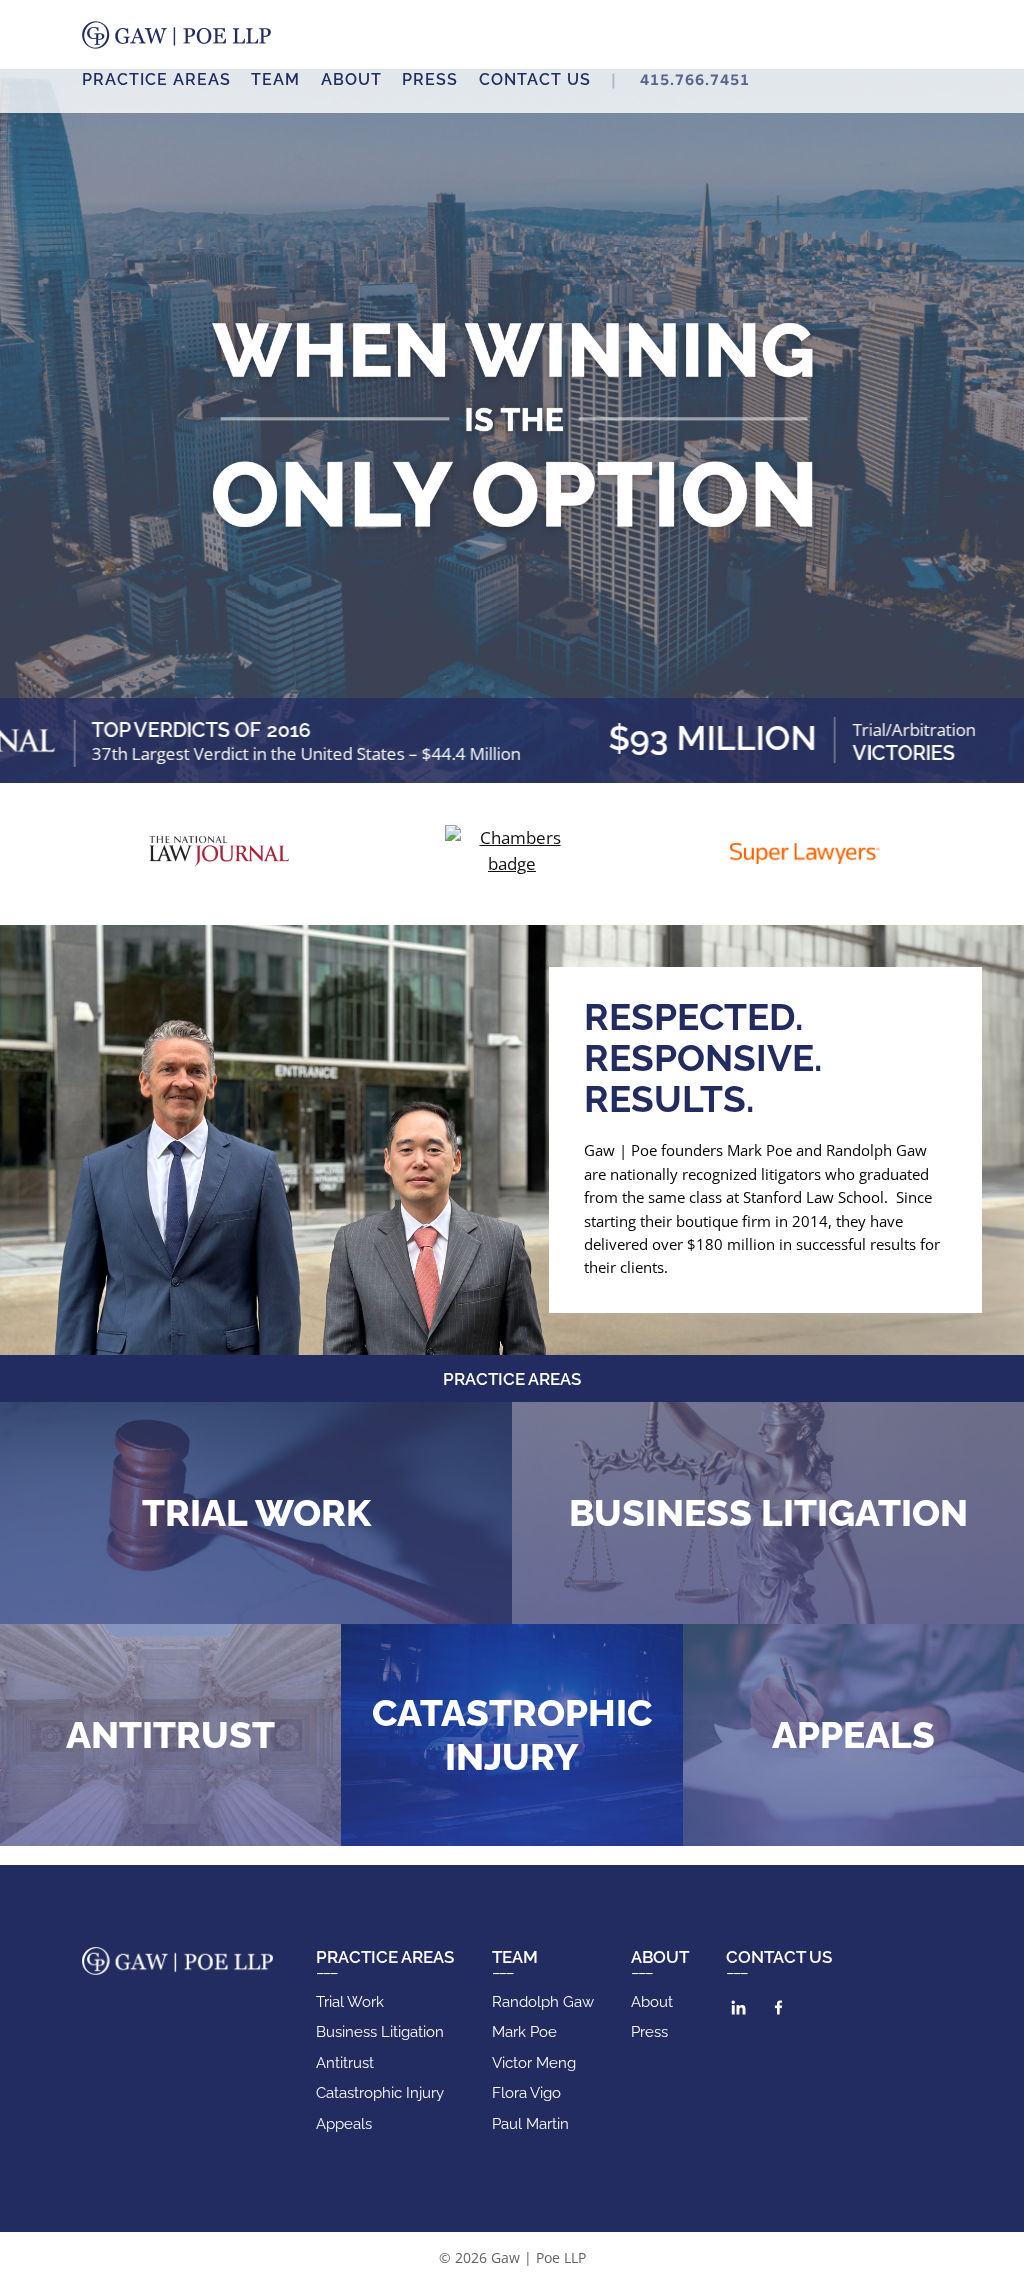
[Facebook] (778, 2007)
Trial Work (256, 1513)
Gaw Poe (176, 35)
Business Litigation (768, 1513)
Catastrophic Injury (512, 1735)
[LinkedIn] (738, 2007)
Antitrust (170, 1735)
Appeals (853, 1735)
